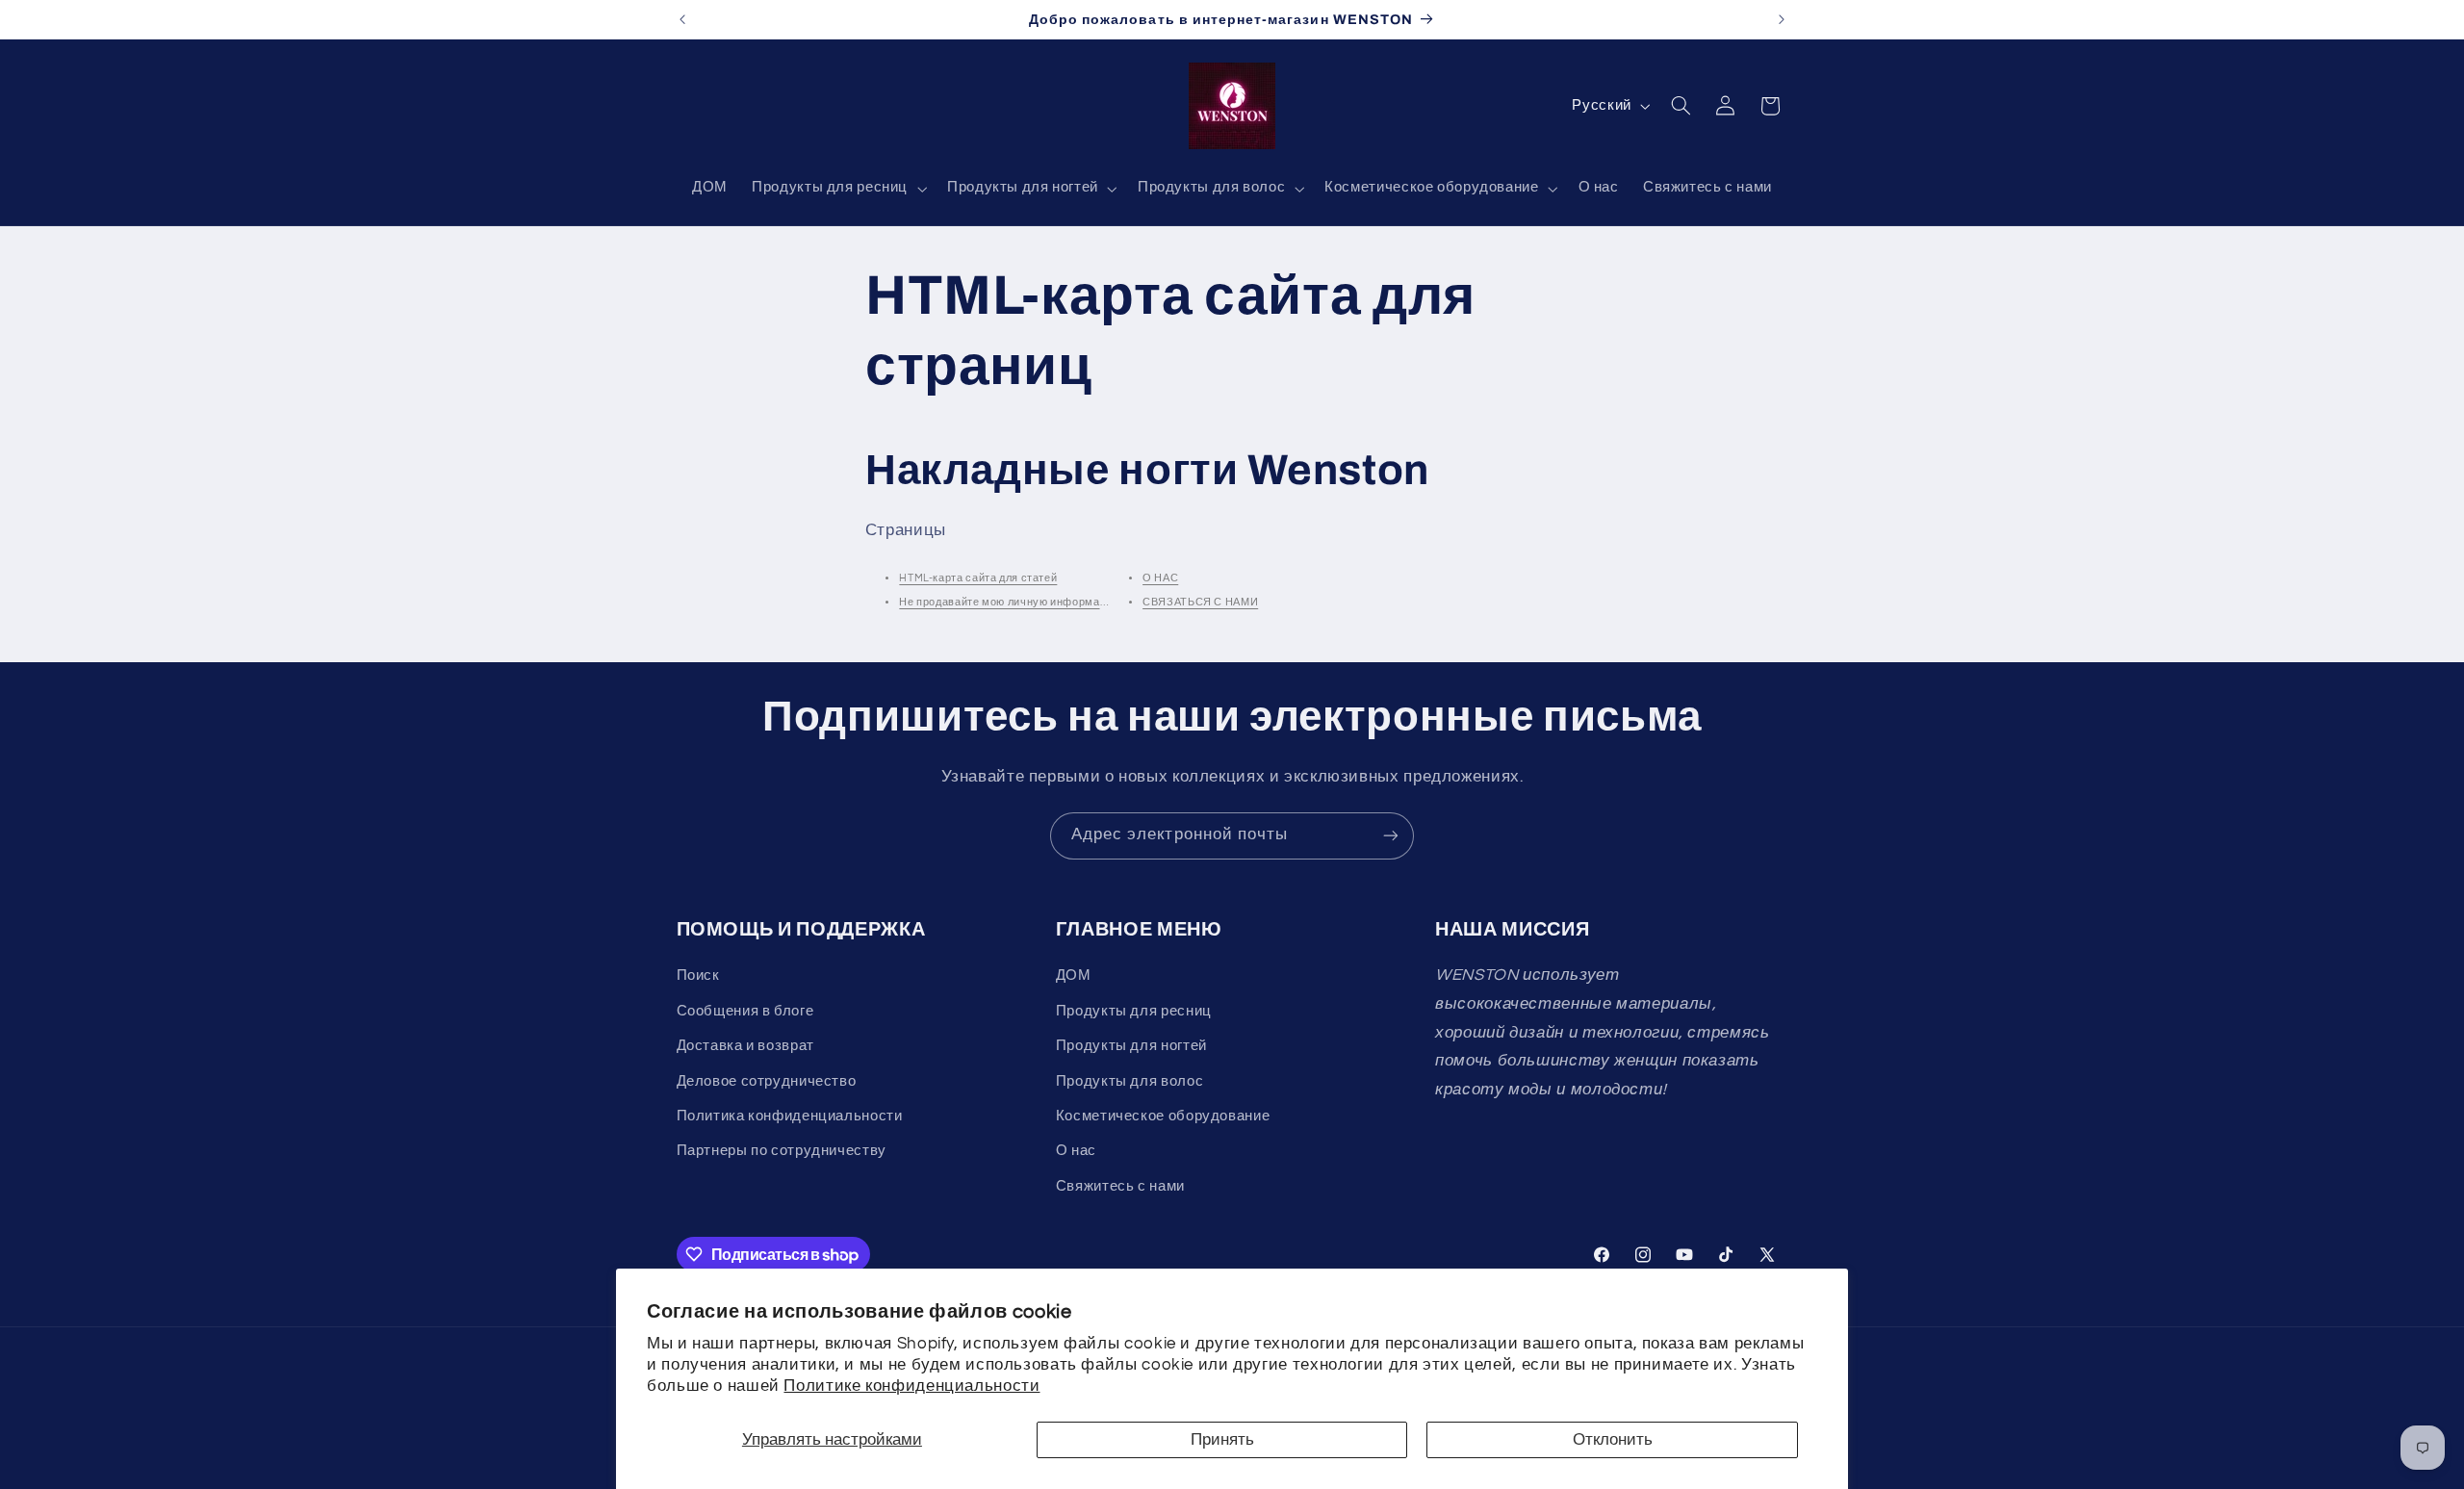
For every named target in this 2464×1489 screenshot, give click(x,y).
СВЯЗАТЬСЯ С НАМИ (1200, 602)
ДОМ (1074, 976)
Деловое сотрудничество (767, 1081)
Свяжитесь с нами (1120, 1186)
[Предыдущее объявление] (682, 19)
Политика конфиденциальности (790, 1116)
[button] (838, 189)
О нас (1076, 1151)
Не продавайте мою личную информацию (1010, 602)
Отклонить (1613, 1440)
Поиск (698, 976)
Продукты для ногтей (1131, 1046)
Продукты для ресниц (1134, 1011)
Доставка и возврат (745, 1046)
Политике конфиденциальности (911, 1386)
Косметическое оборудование (1163, 1116)
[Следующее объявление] (1782, 19)
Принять (1222, 1440)
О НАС (1160, 578)
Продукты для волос (1129, 1081)
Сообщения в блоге (745, 1011)
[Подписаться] (1391, 836)
